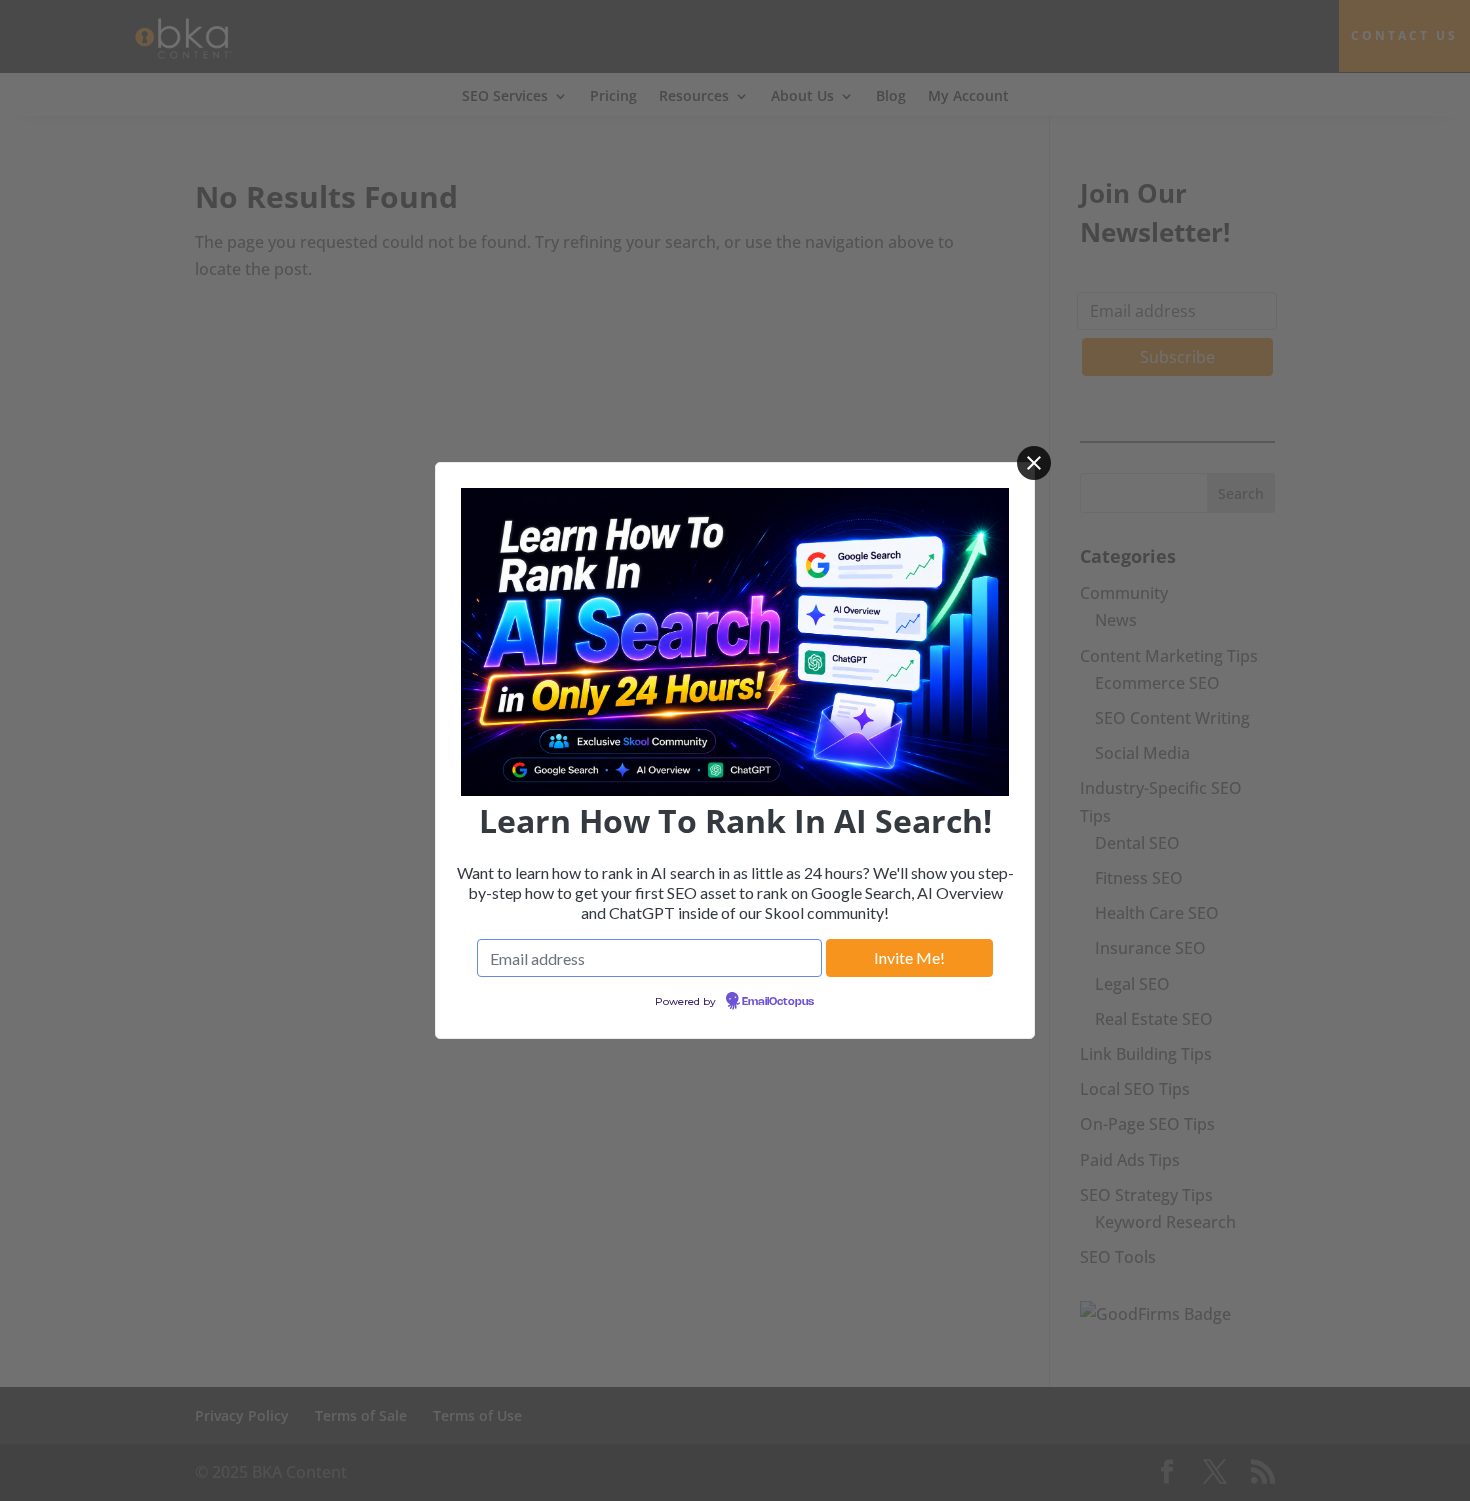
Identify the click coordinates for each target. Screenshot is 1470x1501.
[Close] (1034, 463)
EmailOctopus (778, 1002)
